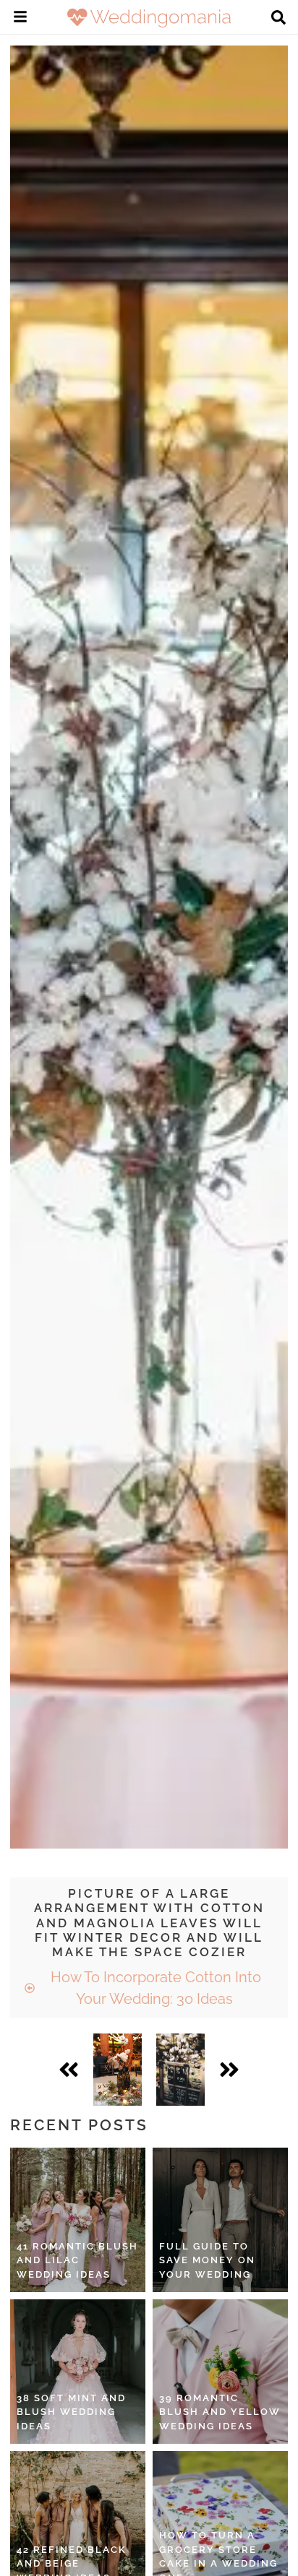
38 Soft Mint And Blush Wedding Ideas (71, 2412)
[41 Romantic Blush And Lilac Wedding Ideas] (78, 2220)
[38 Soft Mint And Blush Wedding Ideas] (78, 2372)
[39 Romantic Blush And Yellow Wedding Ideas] (220, 2372)
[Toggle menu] (20, 19)
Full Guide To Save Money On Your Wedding (207, 2260)
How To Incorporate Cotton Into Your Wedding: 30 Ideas (154, 1988)
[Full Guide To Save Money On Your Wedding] (220, 2220)
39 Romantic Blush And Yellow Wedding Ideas (220, 2412)
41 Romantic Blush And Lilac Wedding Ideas (77, 2260)
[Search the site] (278, 19)
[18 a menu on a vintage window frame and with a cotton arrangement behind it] (180, 2070)
